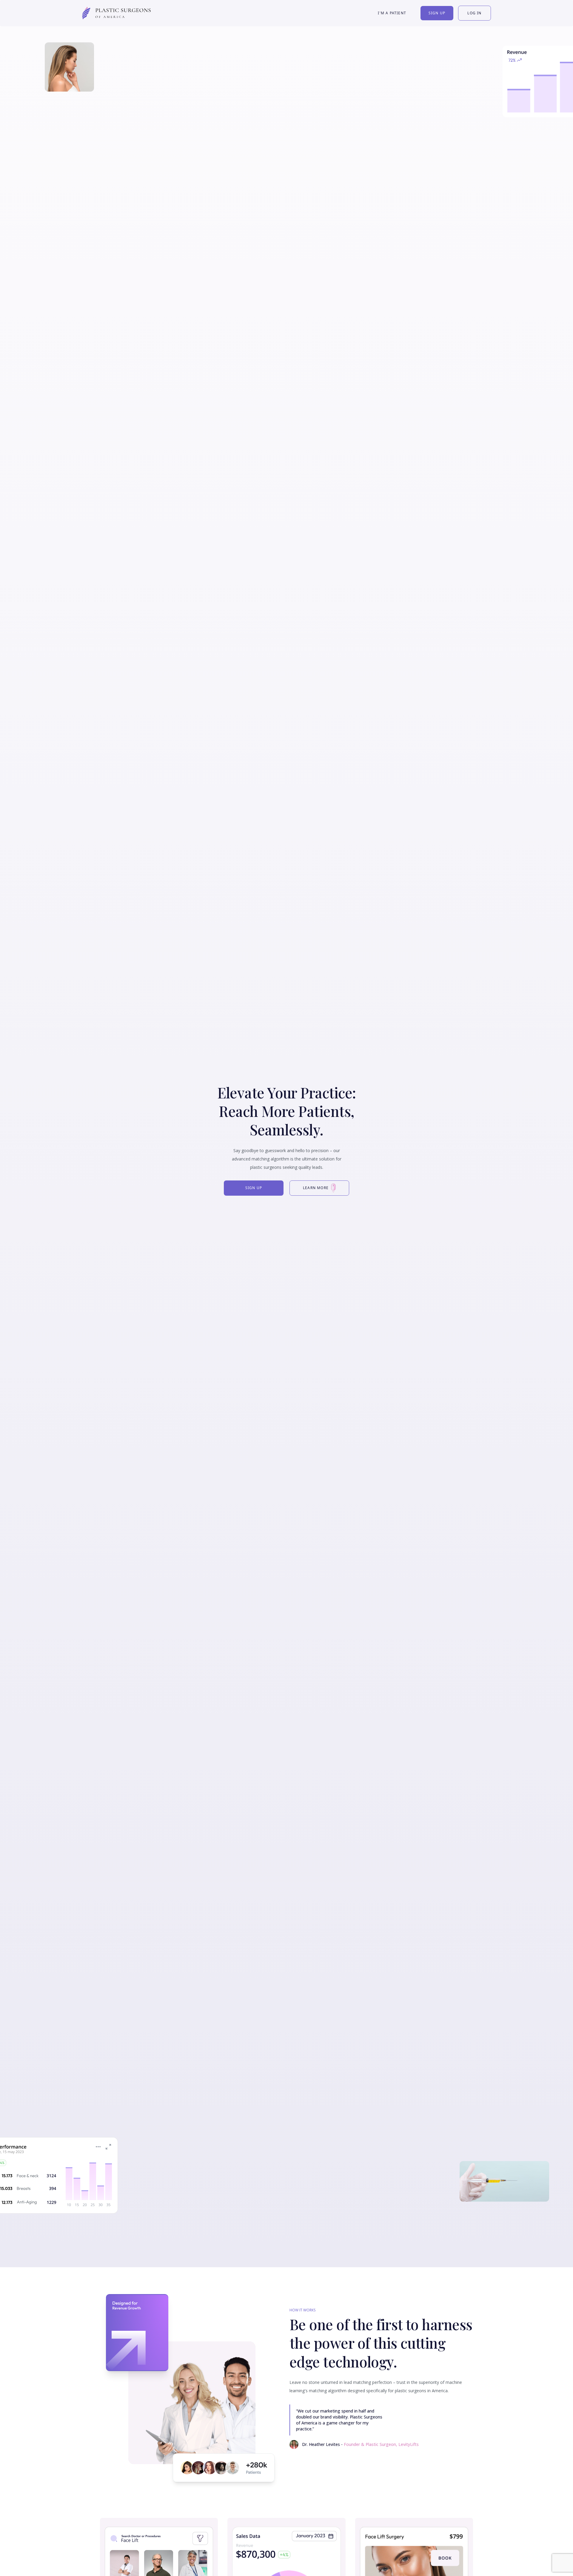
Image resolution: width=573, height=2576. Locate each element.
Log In (474, 13)
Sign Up (437, 13)
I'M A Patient (392, 13)
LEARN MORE (316, 1188)
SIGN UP (254, 1188)
